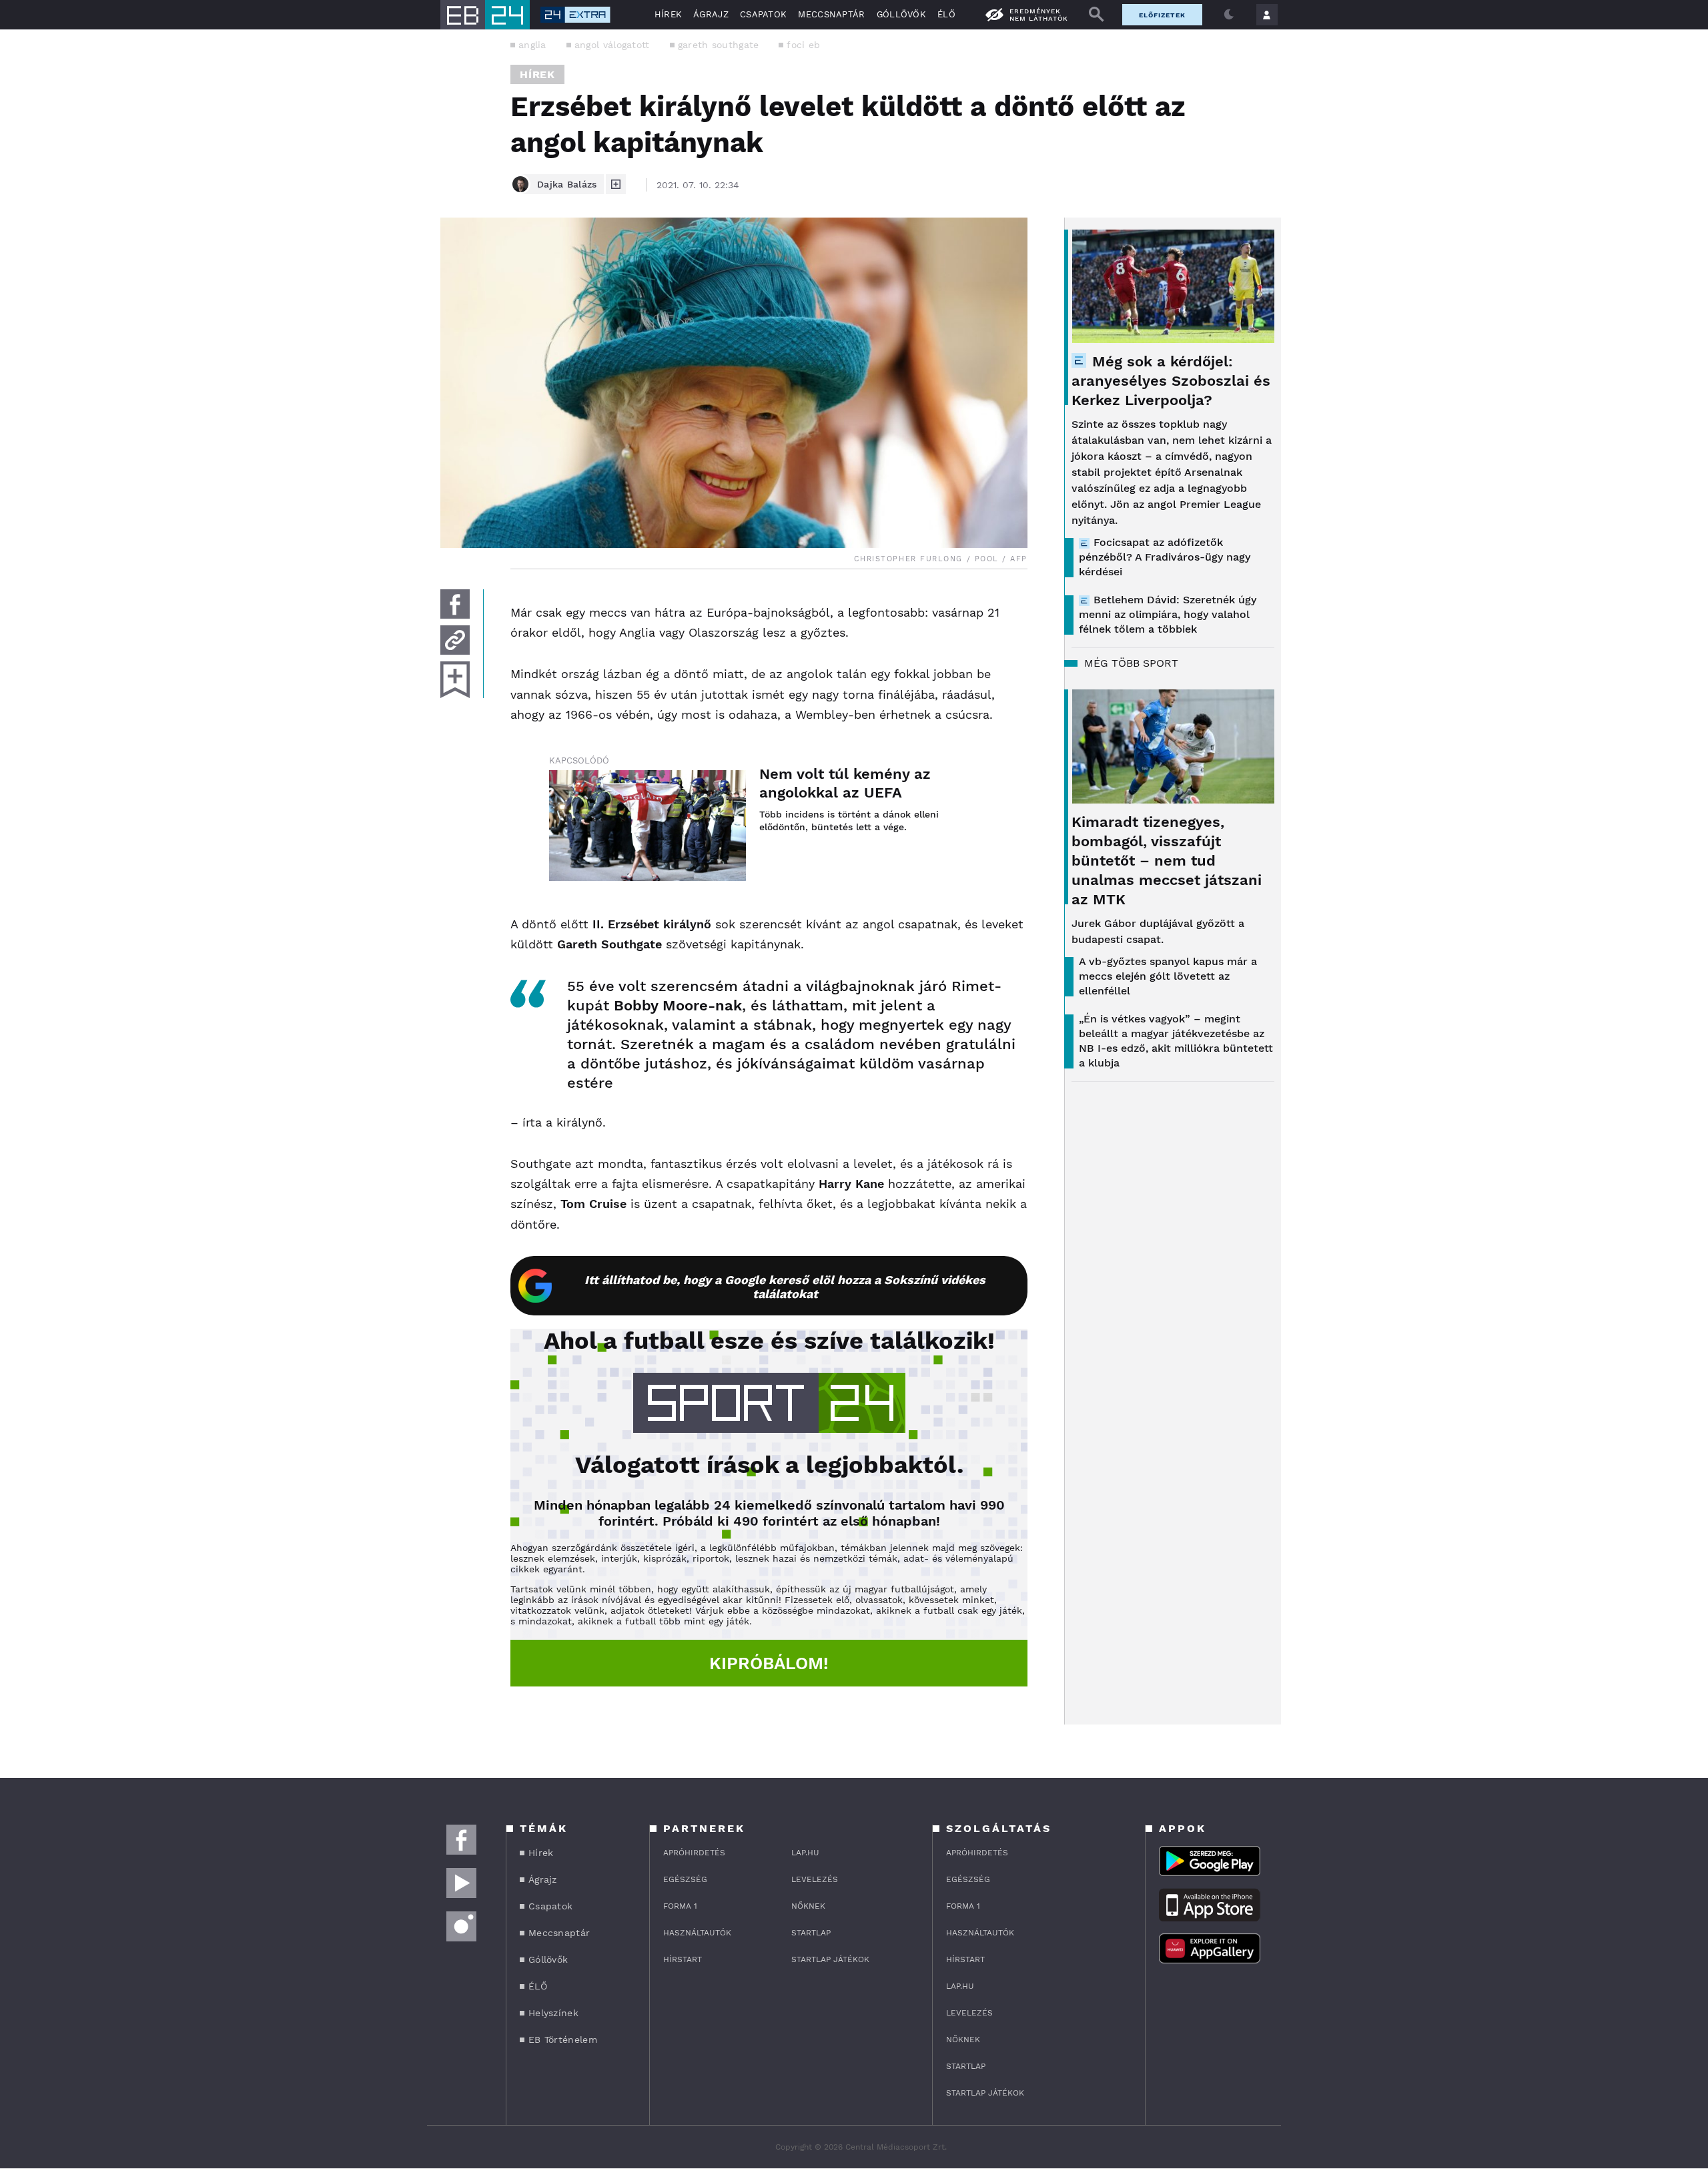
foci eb (803, 45)
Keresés (1096, 15)
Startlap (811, 1933)
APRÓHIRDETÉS (694, 1853)
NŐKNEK (808, 1906)
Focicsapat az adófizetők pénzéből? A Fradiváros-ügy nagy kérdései (1165, 557)
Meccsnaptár (831, 14)
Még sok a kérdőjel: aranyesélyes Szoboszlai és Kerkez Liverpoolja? (1171, 381)
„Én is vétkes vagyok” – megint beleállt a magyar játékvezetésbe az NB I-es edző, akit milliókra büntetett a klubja (1176, 1041)
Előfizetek (1162, 15)
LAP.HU (805, 1853)
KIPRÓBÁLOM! (769, 1663)
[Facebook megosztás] (455, 604)
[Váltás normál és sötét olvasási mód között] (1229, 15)
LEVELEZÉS (815, 1879)
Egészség (685, 1879)
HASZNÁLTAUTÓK (697, 1933)
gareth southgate (719, 45)
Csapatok (763, 14)
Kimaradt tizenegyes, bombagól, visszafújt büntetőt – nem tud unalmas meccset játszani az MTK (1167, 861)
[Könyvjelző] (455, 680)
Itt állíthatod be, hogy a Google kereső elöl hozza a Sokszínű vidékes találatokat (785, 1287)
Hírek (669, 14)
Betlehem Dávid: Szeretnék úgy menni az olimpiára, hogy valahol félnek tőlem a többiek (1168, 614)
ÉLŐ (946, 14)
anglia (532, 45)
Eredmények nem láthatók (1039, 15)
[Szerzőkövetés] (616, 184)
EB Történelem (563, 2040)
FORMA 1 (680, 1906)
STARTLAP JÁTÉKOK (830, 1959)
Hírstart (683, 1959)
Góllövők (901, 14)
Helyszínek (553, 2013)
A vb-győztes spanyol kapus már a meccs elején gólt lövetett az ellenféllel (1168, 976)
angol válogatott (612, 45)
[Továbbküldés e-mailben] (455, 640)
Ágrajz (711, 14)
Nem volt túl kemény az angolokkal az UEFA (845, 783)
